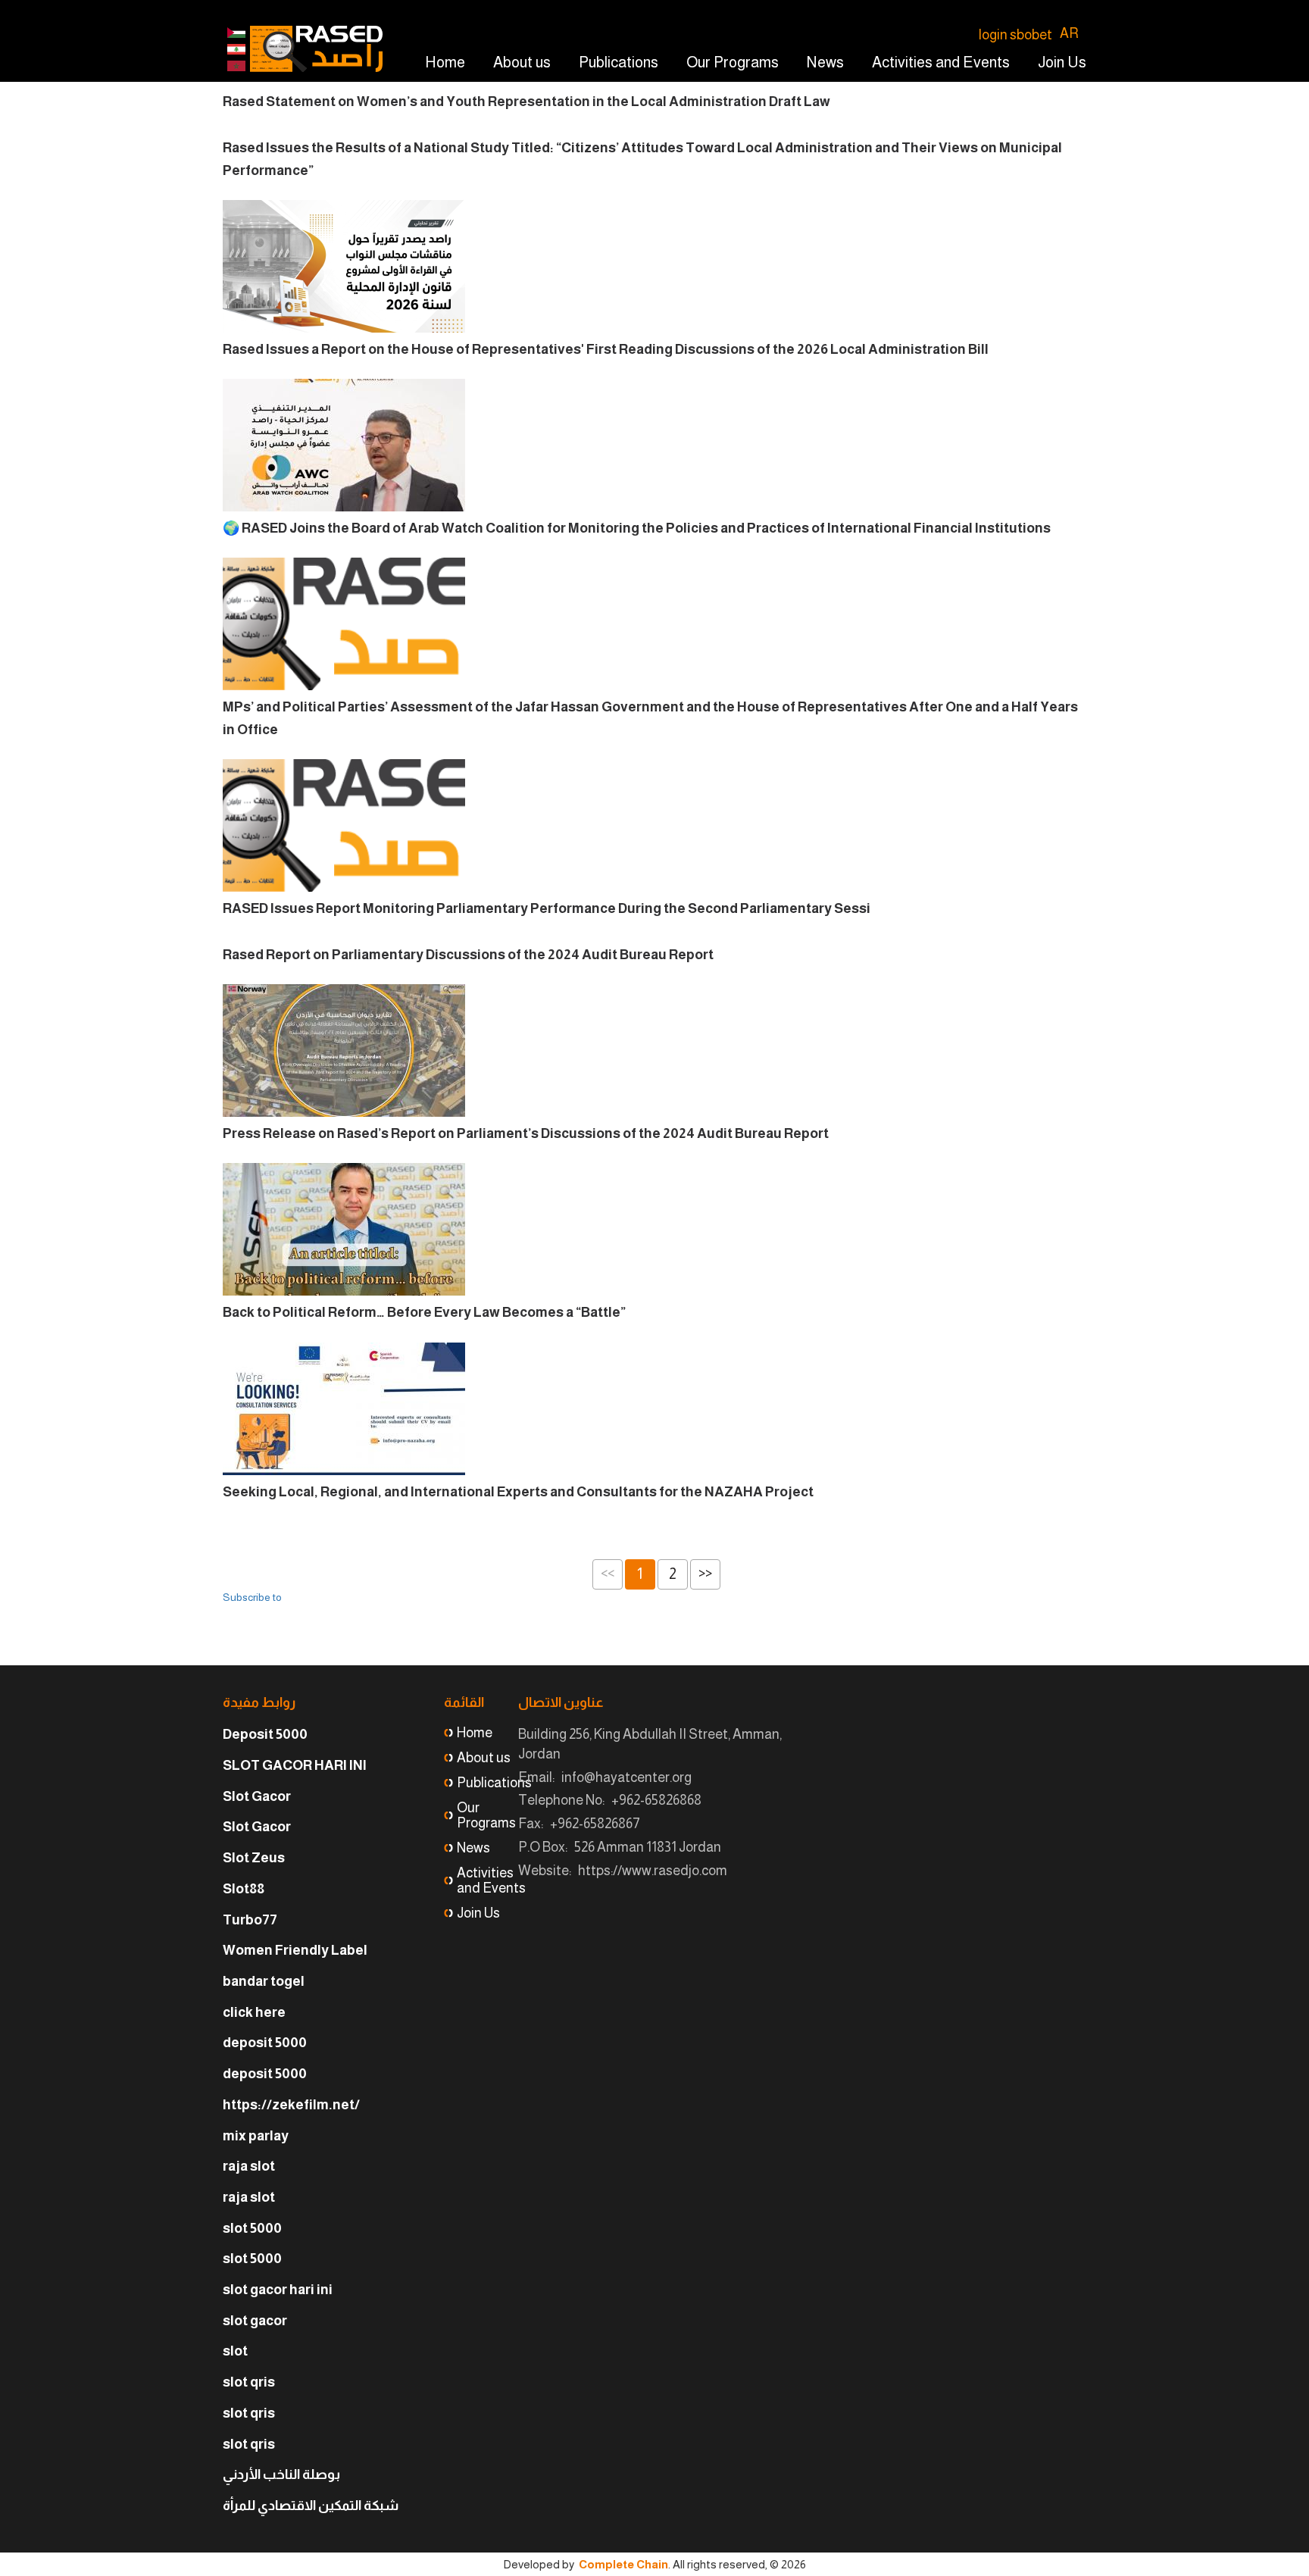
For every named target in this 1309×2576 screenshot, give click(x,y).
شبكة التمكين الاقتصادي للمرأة (311, 2506)
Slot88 (244, 1889)
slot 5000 (252, 2228)
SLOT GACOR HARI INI (295, 1765)
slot (235, 2351)
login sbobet (1015, 35)
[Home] (316, 49)
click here (254, 2012)
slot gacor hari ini (278, 2290)
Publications (619, 62)
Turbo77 (250, 1920)
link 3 (236, 66)
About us (522, 62)
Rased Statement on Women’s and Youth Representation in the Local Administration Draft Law (526, 102)
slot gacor (255, 2321)
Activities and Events (941, 62)
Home (445, 62)
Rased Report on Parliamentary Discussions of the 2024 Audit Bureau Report (468, 955)
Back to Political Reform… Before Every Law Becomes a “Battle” (424, 1312)
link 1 (236, 49)
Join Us (1062, 62)
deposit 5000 (265, 2043)
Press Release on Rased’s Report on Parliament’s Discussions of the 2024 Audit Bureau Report (526, 1133)
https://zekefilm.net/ (291, 2105)
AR (1069, 33)
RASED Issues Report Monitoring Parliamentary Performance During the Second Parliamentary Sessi (547, 908)
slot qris (249, 2382)
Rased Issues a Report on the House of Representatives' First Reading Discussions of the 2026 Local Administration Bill (606, 349)
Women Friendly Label (295, 1950)
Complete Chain (623, 2564)
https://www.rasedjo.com (653, 1871)
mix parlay (256, 2136)
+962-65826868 (656, 1800)
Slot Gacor (257, 1796)
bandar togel (264, 1981)
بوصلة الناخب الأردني (281, 2474)
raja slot (249, 2166)
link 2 (236, 33)
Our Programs (733, 62)
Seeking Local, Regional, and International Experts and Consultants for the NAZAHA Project (518, 1492)
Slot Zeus (254, 1858)
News (825, 62)
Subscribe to (252, 1597)
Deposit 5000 (265, 1734)
